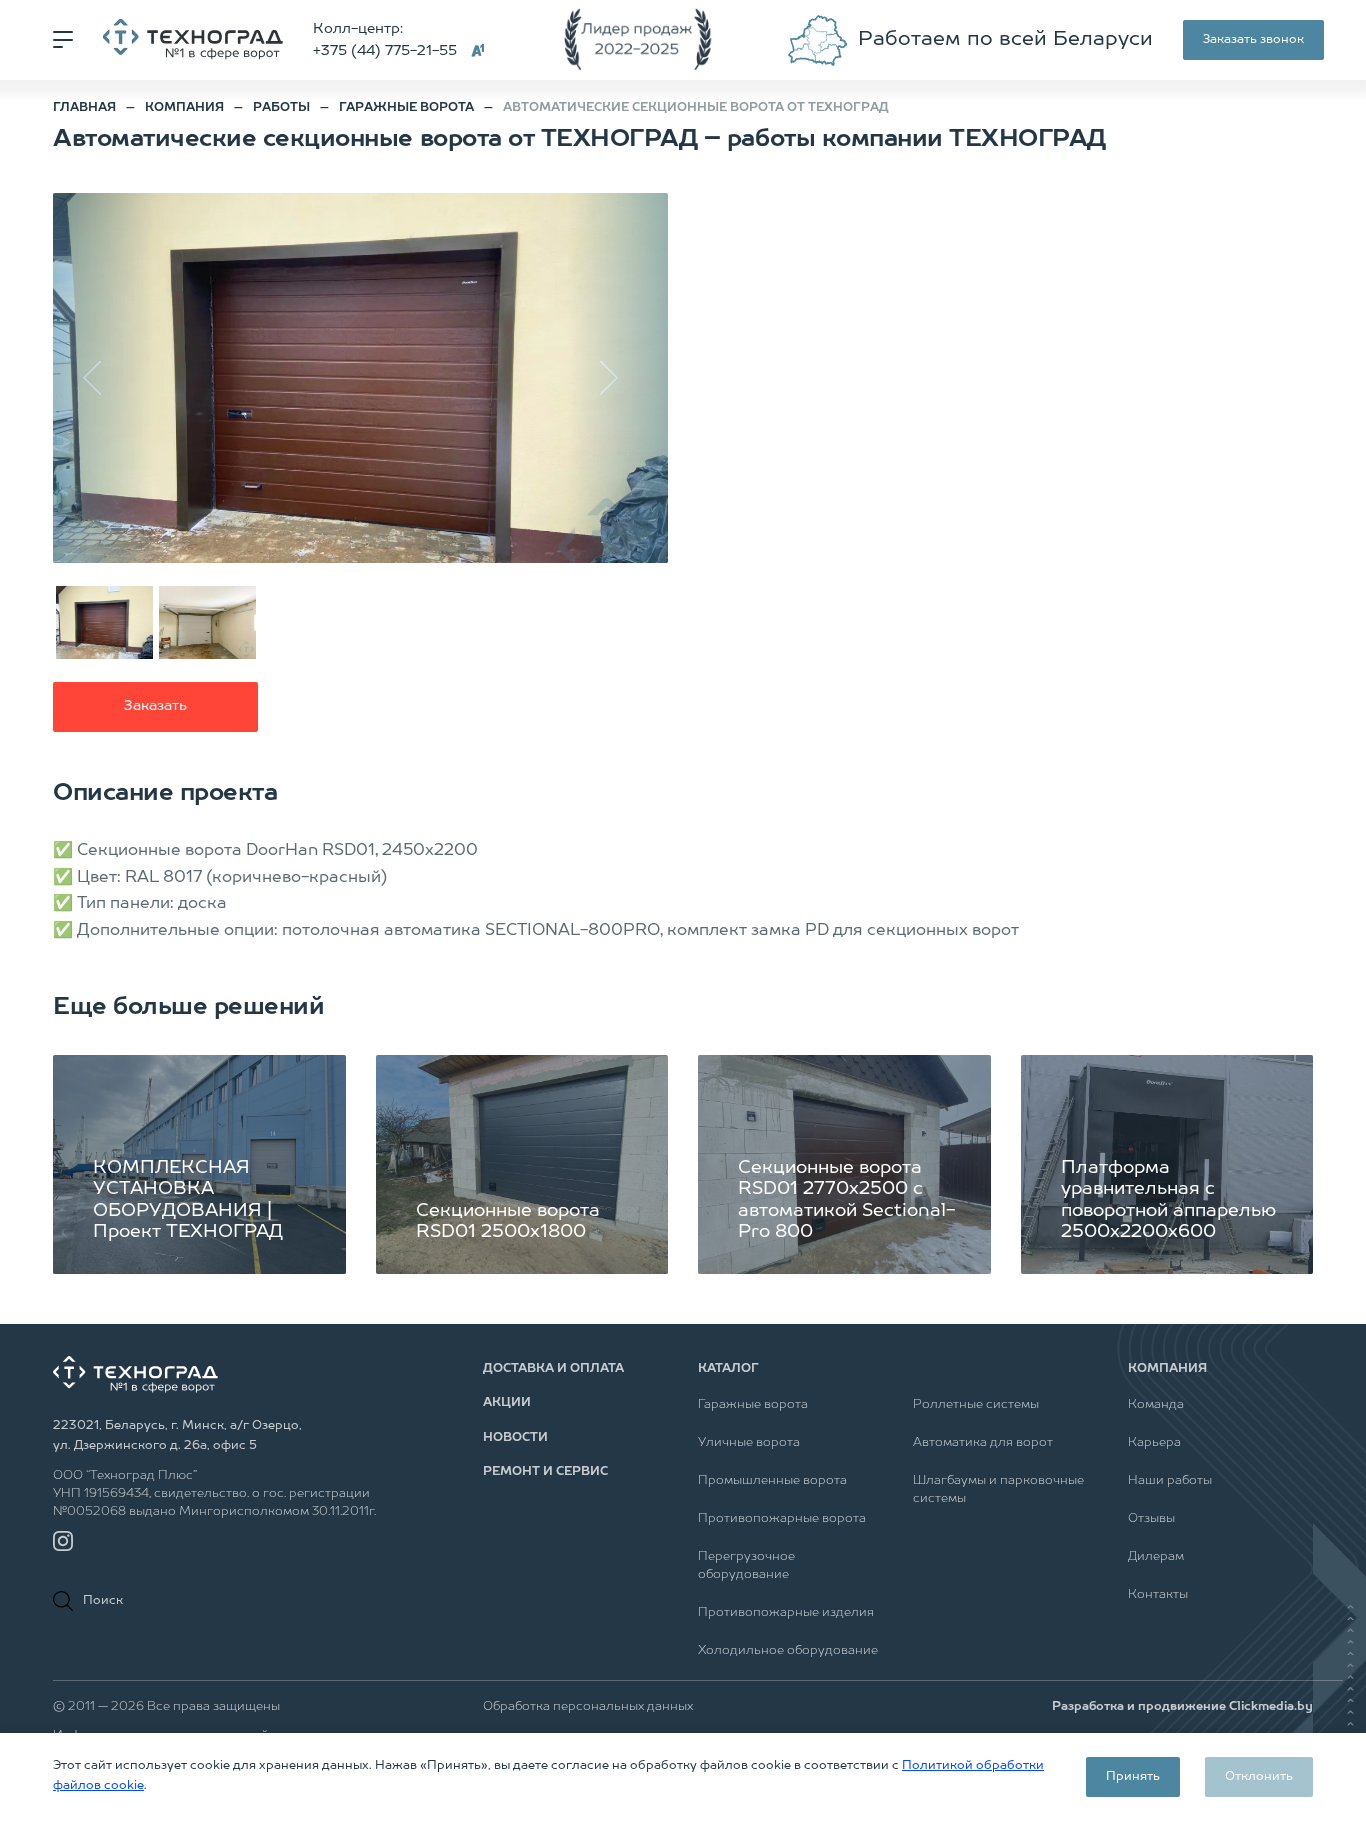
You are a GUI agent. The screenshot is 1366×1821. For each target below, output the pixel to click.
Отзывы (1151, 1519)
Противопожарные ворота (782, 1519)
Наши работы (1170, 1481)
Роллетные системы (976, 1405)
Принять (1133, 1777)
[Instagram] (63, 1541)
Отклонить (1259, 1777)
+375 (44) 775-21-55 (385, 51)
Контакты (1158, 1595)
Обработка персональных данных (588, 1707)
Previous (103, 378)
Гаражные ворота (753, 1405)
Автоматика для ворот (983, 1443)
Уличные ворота (749, 1443)
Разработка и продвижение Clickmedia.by (1182, 1707)
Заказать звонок (1253, 40)
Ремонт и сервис (545, 1472)
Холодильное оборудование (788, 1651)
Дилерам (1156, 1557)
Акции (507, 1403)
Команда (1156, 1405)
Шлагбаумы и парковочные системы (998, 1490)
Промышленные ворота (772, 1481)
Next (618, 378)
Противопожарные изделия (786, 1613)
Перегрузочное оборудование (746, 1566)
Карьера (1154, 1443)
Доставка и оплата (553, 1369)
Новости (515, 1438)
